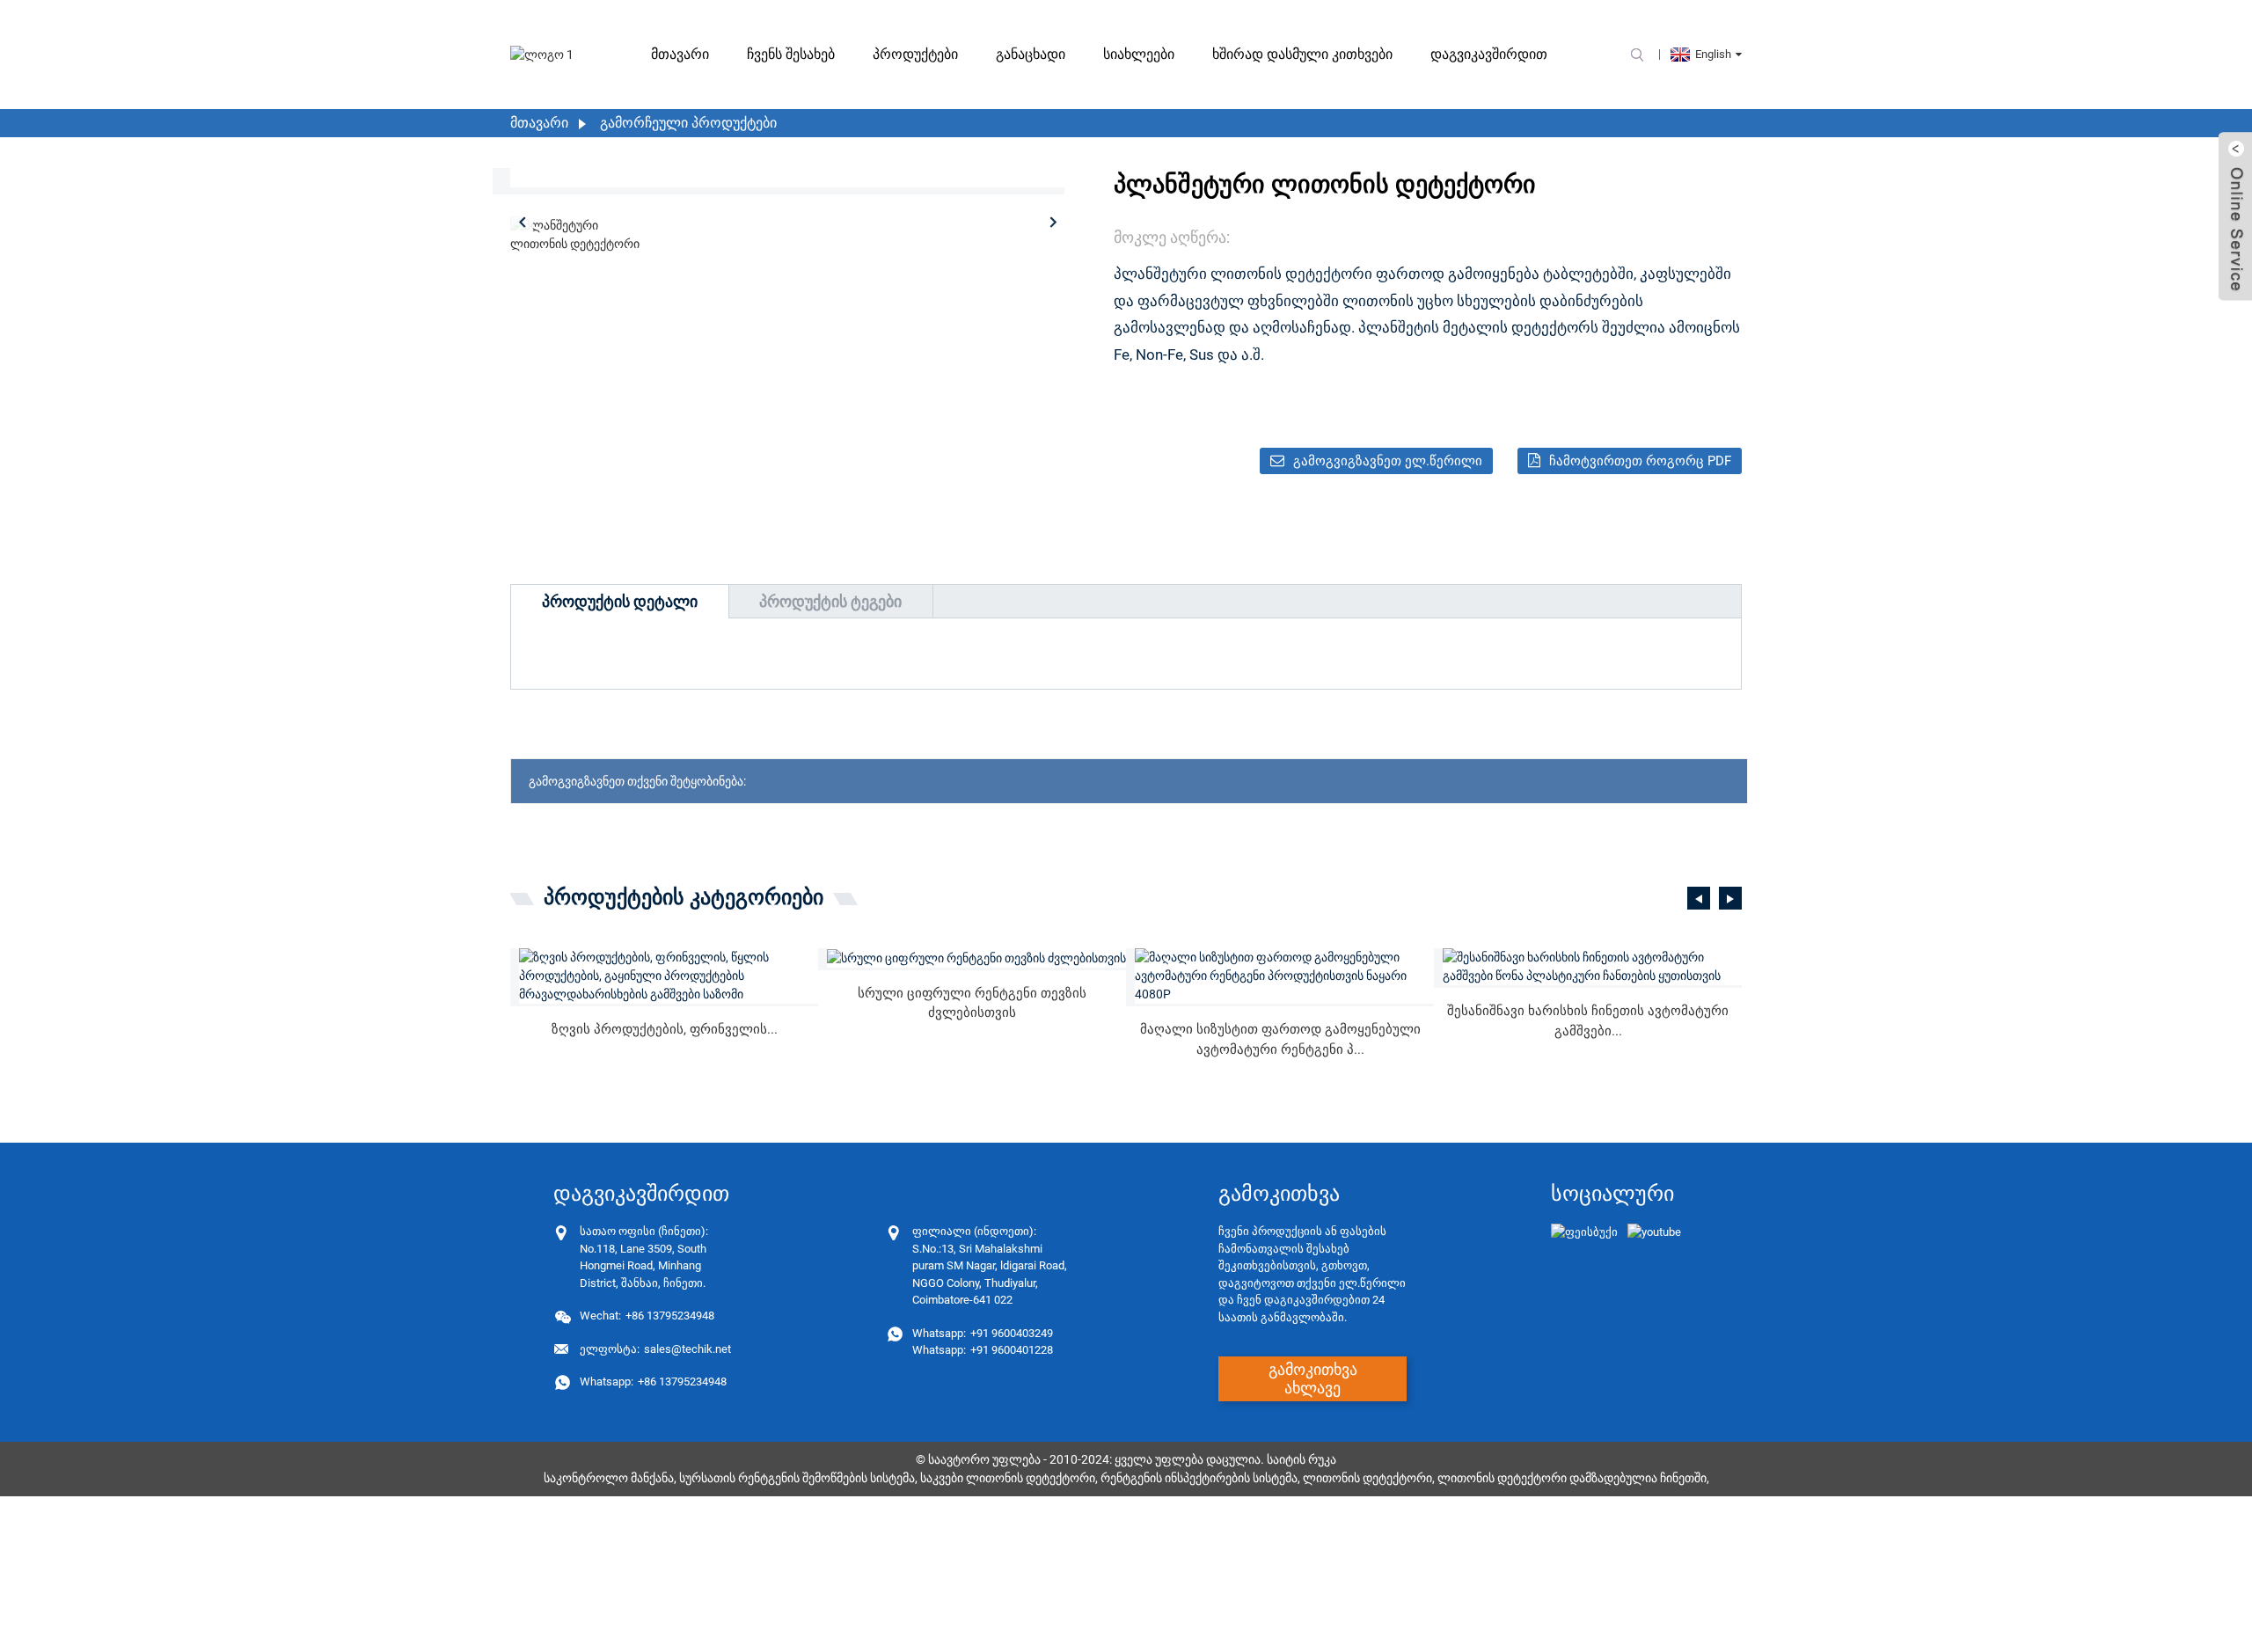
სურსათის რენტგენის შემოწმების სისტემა (797, 1478)
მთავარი (680, 54)
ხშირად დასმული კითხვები (1302, 54)
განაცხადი (1031, 54)
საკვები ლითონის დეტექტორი (1008, 1478)
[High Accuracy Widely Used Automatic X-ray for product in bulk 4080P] (1284, 976)
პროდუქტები (915, 54)
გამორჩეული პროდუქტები (688, 123)
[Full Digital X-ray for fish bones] (976, 958)
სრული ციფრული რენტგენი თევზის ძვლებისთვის (972, 1003)
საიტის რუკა (1301, 1459)
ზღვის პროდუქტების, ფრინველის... (665, 1029)
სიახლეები (1139, 54)
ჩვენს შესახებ (791, 54)
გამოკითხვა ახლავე (1313, 1379)
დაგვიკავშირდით (1489, 54)
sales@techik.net (655, 1349)
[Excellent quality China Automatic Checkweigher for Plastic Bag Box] (1592, 967)
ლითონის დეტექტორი (1367, 1478)
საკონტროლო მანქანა (609, 1478)
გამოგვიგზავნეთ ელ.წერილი (1388, 461)
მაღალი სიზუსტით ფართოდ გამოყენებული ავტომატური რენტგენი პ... (1280, 1039)
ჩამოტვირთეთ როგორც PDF (1640, 461)
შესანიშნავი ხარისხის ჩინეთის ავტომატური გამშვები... (1588, 1021)
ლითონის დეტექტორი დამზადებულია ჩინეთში (1572, 1478)
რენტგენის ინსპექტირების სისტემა (1199, 1478)
